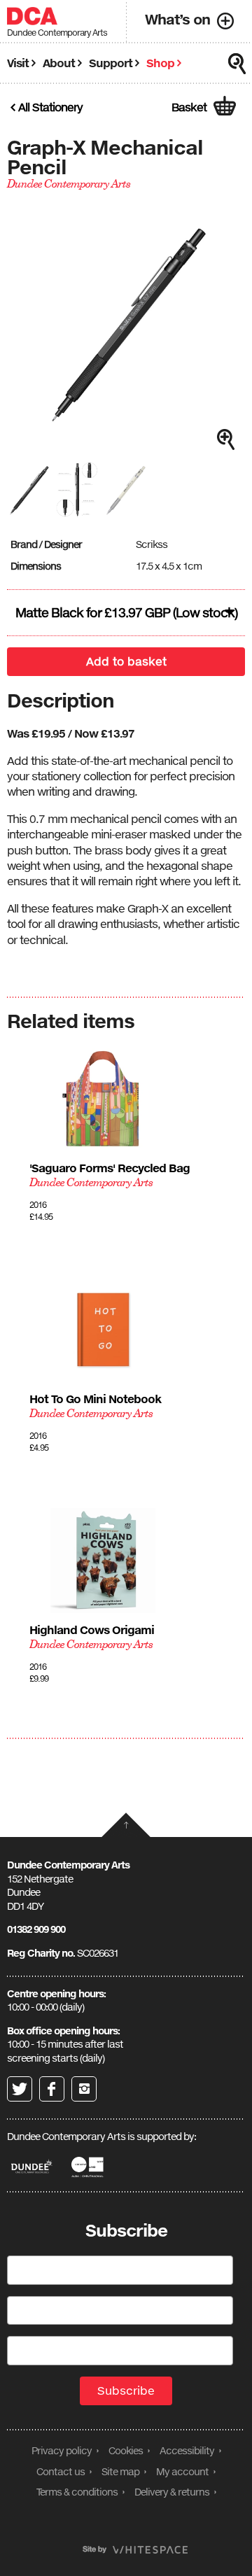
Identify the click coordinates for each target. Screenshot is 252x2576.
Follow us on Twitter (20, 2089)
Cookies (126, 2450)
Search (237, 64)
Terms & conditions (77, 2492)
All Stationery (50, 107)
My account (182, 2471)
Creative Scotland (89, 2167)
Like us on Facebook (52, 2089)
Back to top (126, 1825)
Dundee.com (32, 2167)
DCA (32, 16)
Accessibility (187, 2450)
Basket (189, 107)
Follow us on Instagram (84, 2089)
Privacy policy (62, 2450)
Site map (120, 2471)
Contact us (61, 2471)
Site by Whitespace (135, 2550)
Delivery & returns (172, 2492)
